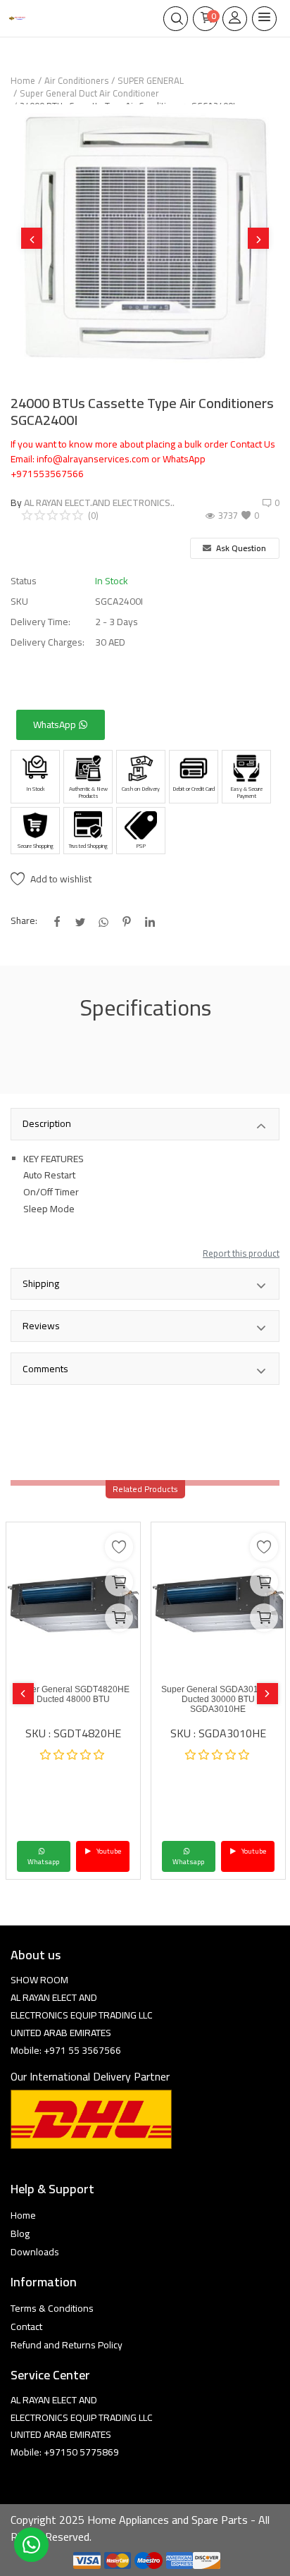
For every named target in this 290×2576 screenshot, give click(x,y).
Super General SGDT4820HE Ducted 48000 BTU (73, 1694)
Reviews (41, 1326)
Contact (26, 2327)
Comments (45, 1369)
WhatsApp (56, 725)
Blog (20, 2233)
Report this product (241, 1253)
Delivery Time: (40, 622)
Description (47, 1123)
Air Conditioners (76, 80)
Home (23, 80)
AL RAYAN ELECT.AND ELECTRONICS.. (99, 503)
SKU (19, 602)
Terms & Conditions (52, 2308)
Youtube (108, 1851)
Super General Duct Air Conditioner (89, 93)
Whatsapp (43, 1862)
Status (24, 581)
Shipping (41, 1283)
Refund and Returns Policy (67, 2345)
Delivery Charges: (48, 642)
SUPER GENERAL (151, 80)
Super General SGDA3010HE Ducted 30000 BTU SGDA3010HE (218, 1699)
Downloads (35, 2252)
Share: (24, 921)
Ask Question (240, 548)
